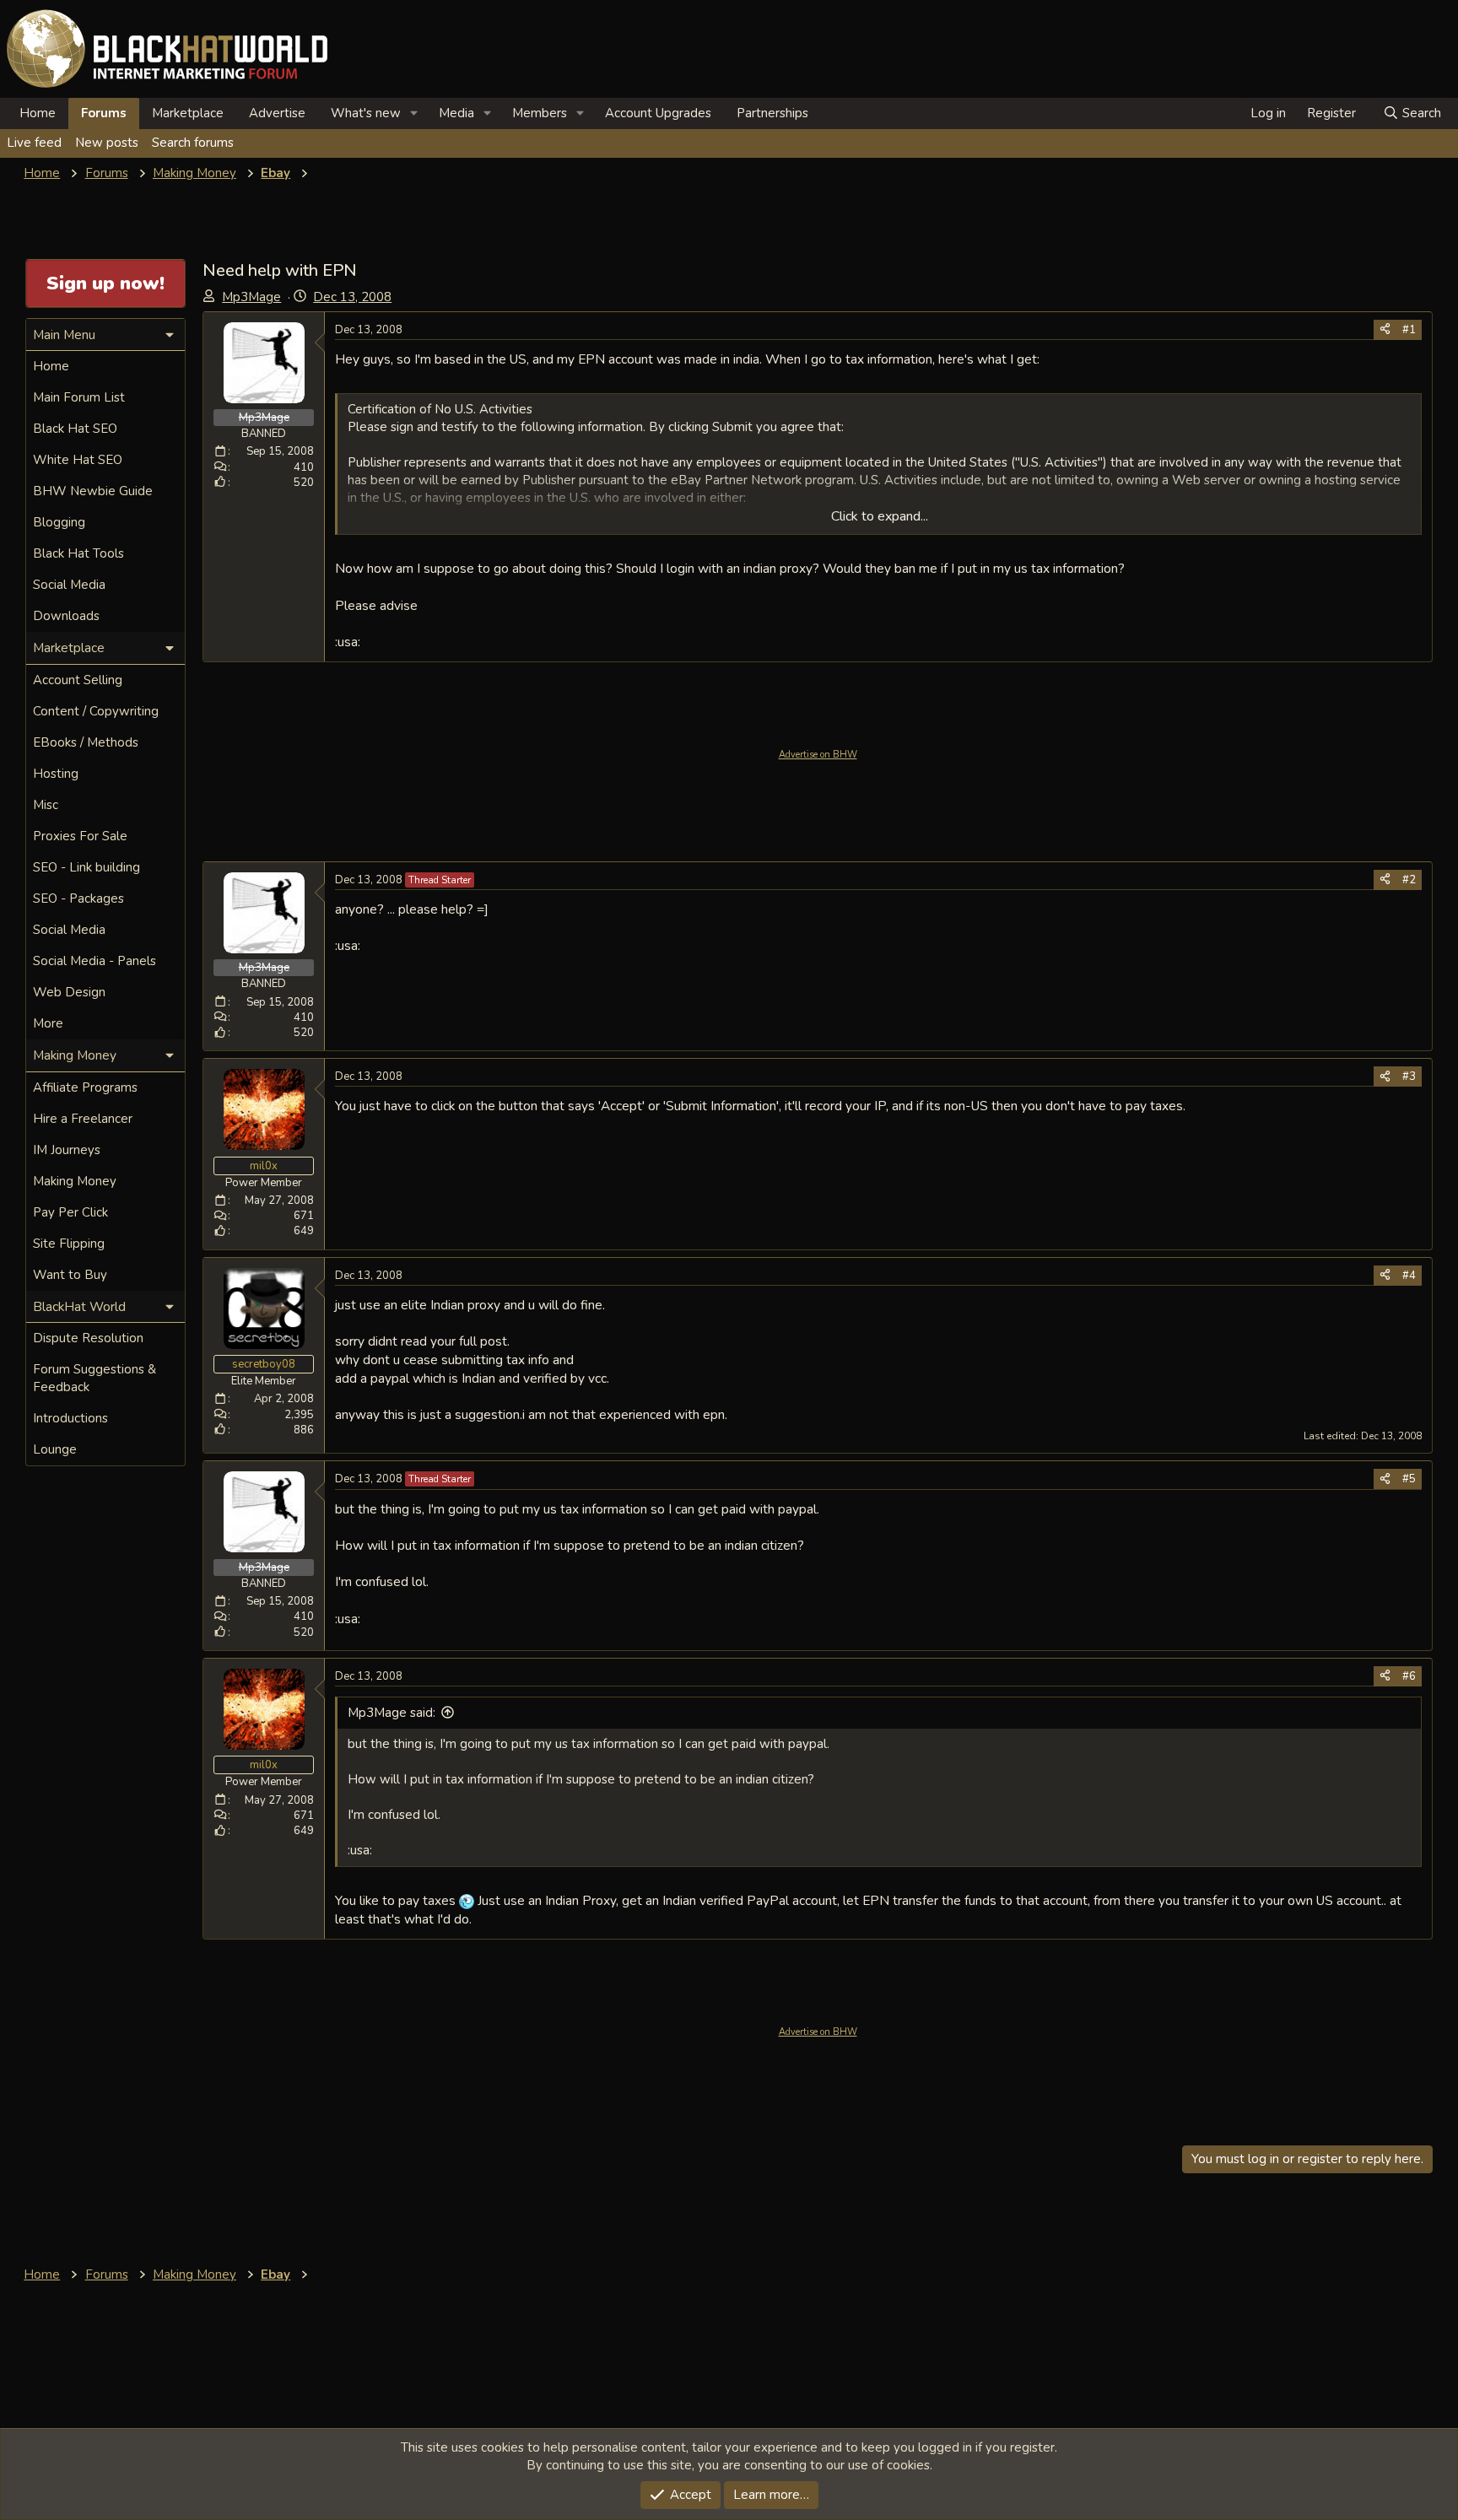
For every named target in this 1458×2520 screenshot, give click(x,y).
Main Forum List (79, 397)
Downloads (66, 616)
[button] (414, 113)
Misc (46, 805)
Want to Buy (70, 1275)
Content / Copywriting (96, 711)
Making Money (75, 1181)
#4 (1409, 1276)
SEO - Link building (86, 867)
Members (540, 113)
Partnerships (772, 113)
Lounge (55, 1449)
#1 (1409, 330)
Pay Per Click (70, 1212)
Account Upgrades (658, 113)
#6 (1409, 1676)
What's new (366, 113)
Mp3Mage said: (391, 1713)
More (48, 1023)
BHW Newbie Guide (93, 491)
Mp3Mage (251, 297)
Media (456, 113)
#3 (1409, 1077)
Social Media (69, 585)
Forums (104, 113)
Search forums (193, 143)
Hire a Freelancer (83, 1119)
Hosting (56, 774)
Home (38, 113)
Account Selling (78, 680)
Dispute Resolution (88, 1338)
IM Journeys (67, 1150)
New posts (107, 143)
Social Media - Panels (94, 961)
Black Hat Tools (78, 553)
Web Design (69, 992)
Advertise (277, 113)
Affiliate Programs (85, 1087)
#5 (1409, 1479)
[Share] (1385, 330)
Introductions (70, 1418)
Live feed (34, 143)
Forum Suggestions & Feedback (94, 1378)
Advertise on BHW (818, 755)
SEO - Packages (78, 898)
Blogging (59, 522)
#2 (1409, 880)
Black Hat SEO (75, 429)
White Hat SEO (78, 460)
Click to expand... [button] (880, 516)
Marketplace (188, 113)
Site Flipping (69, 1244)
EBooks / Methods (86, 742)
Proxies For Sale (80, 836)
